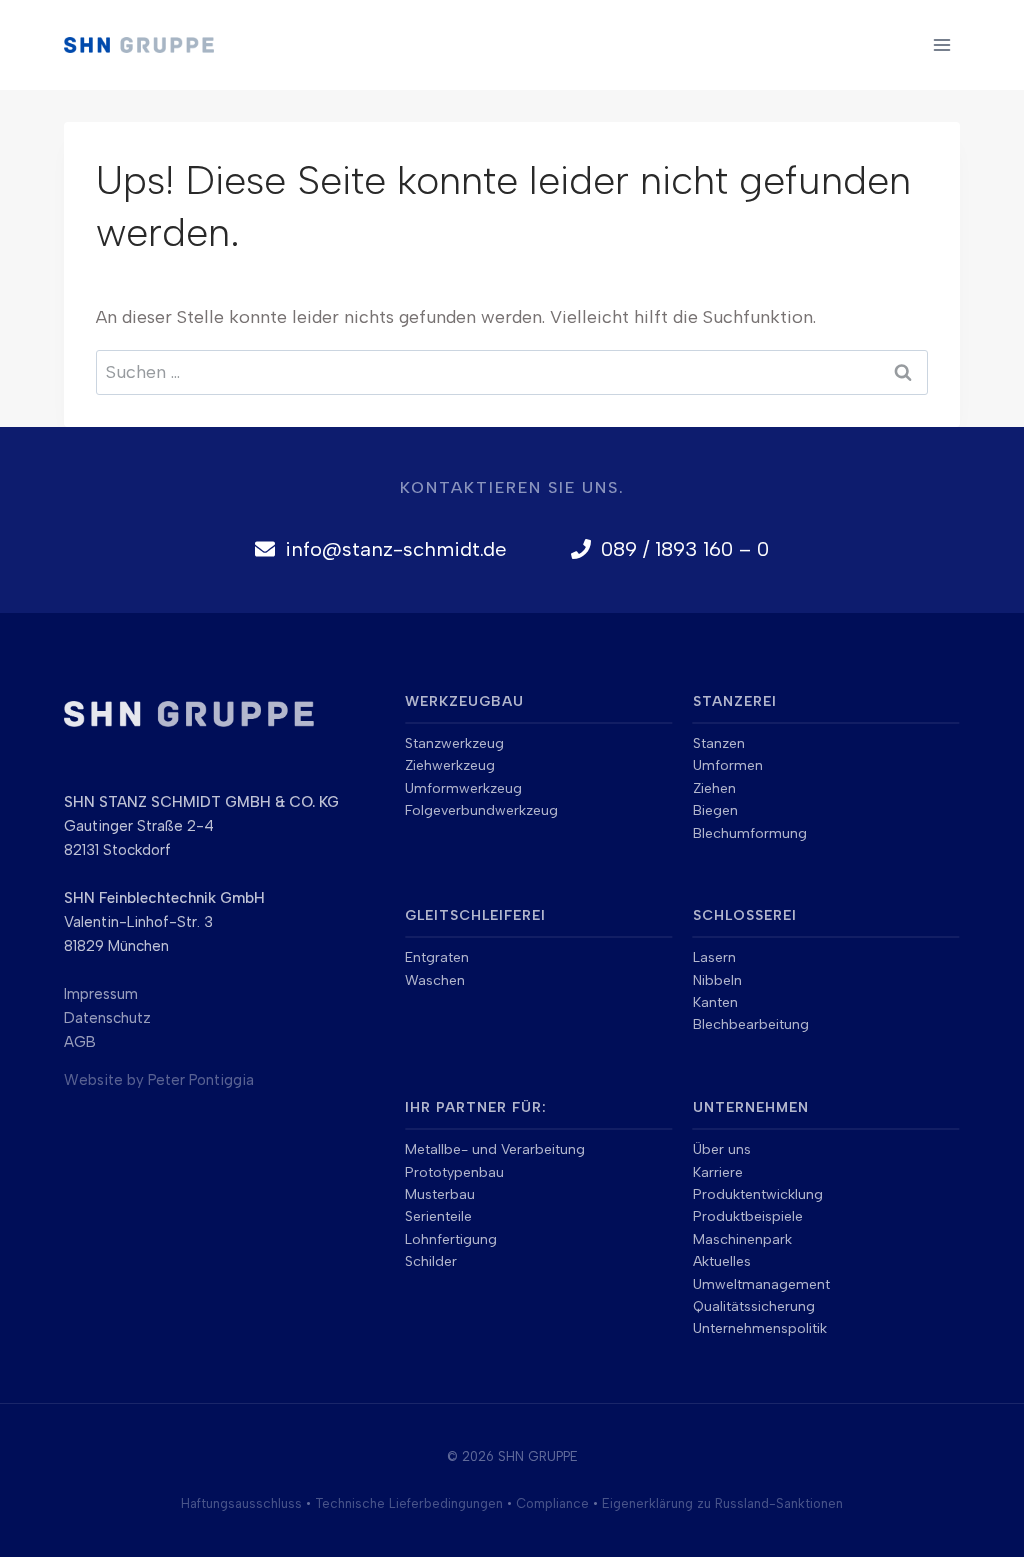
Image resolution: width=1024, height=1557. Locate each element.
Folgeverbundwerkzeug (481, 810)
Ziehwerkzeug (450, 765)
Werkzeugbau (464, 701)
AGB (80, 1042)
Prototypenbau (454, 1172)
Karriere (718, 1172)
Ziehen (714, 788)
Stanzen (719, 743)
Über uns (722, 1149)
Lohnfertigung (451, 1239)
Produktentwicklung (758, 1194)
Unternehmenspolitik (760, 1328)
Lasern (714, 957)
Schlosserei (745, 915)
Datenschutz (107, 1018)
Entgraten (437, 957)
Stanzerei (735, 701)
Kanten (715, 1002)
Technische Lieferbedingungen (409, 1503)
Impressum (101, 994)
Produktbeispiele (748, 1216)
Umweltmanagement (761, 1284)
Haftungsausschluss (241, 1503)
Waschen (435, 980)
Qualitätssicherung (754, 1306)
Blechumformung (750, 833)
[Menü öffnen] (941, 44)
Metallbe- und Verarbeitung (495, 1149)
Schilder (431, 1261)
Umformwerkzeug (463, 788)
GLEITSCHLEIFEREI (475, 915)
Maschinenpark (742, 1239)
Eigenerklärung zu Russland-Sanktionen (722, 1503)
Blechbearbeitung (751, 1024)
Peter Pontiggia (201, 1080)
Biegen (715, 810)
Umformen (728, 765)
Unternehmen (751, 1107)
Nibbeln (717, 980)
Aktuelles (722, 1261)
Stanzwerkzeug (454, 743)
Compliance (552, 1503)
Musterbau (440, 1194)
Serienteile (438, 1216)
